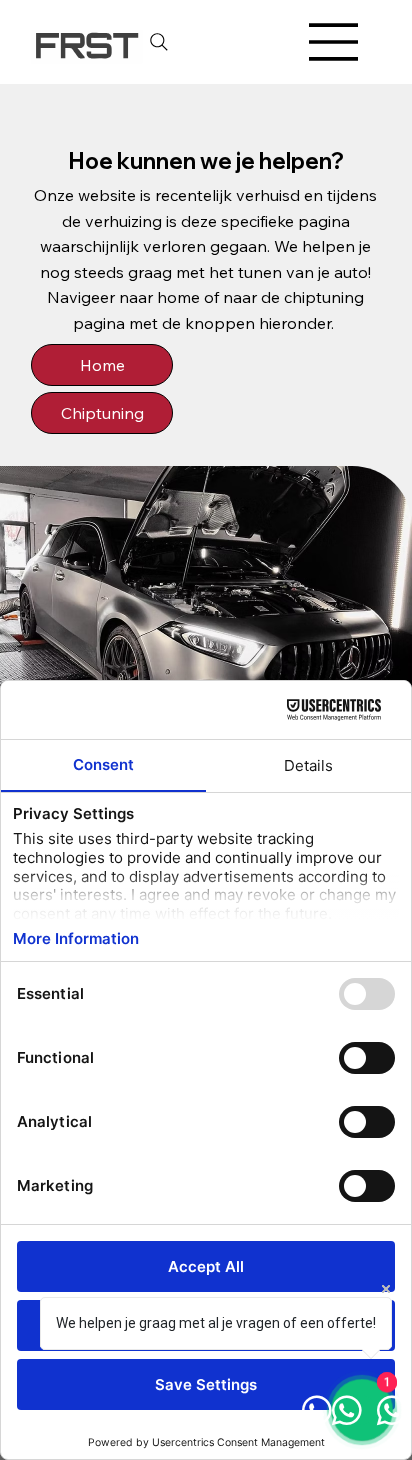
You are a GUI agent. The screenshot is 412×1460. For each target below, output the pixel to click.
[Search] (159, 42)
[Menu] (334, 42)
